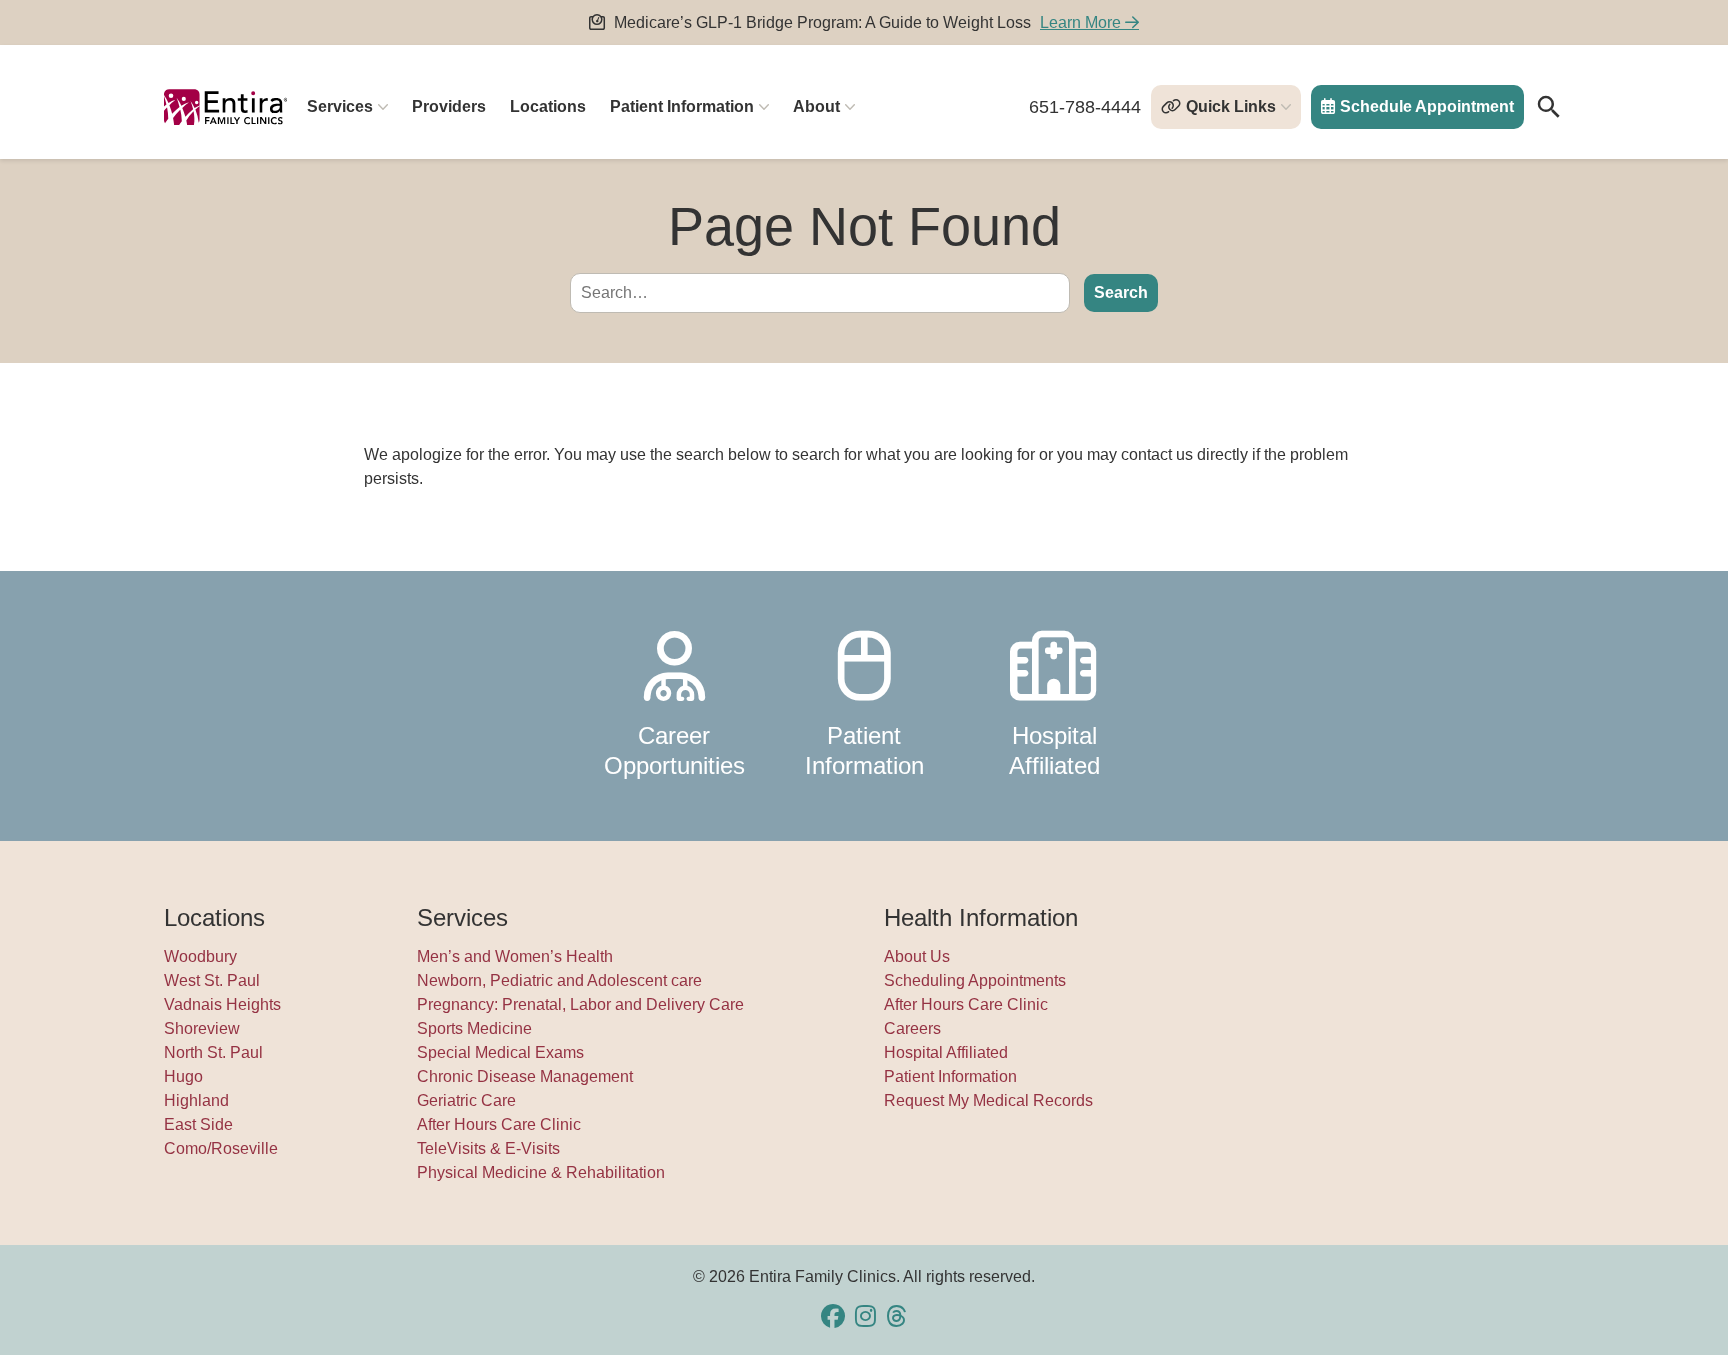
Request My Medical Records (988, 1100)
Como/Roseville (221, 1148)
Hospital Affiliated (1054, 750)
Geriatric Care (466, 1100)
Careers (912, 1028)
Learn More (1082, 22)
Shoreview (202, 1028)
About (816, 106)
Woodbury (200, 956)
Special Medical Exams (500, 1052)
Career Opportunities (674, 750)
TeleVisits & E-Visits (488, 1148)
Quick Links (1231, 106)
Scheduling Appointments (975, 980)
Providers (449, 106)
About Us (917, 956)
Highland (196, 1100)
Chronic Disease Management (525, 1076)
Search (1121, 292)
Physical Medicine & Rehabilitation (541, 1172)
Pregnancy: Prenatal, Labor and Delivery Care (580, 1004)
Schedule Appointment (1427, 106)
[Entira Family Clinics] (225, 107)
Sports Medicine (474, 1028)
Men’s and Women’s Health (515, 956)
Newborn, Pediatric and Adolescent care (559, 980)
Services (340, 106)
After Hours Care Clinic (499, 1124)
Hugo (183, 1076)
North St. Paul (213, 1052)
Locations (548, 106)
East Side (198, 1124)
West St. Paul (212, 980)
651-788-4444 (1085, 107)
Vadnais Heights (222, 1004)
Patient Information (682, 106)
